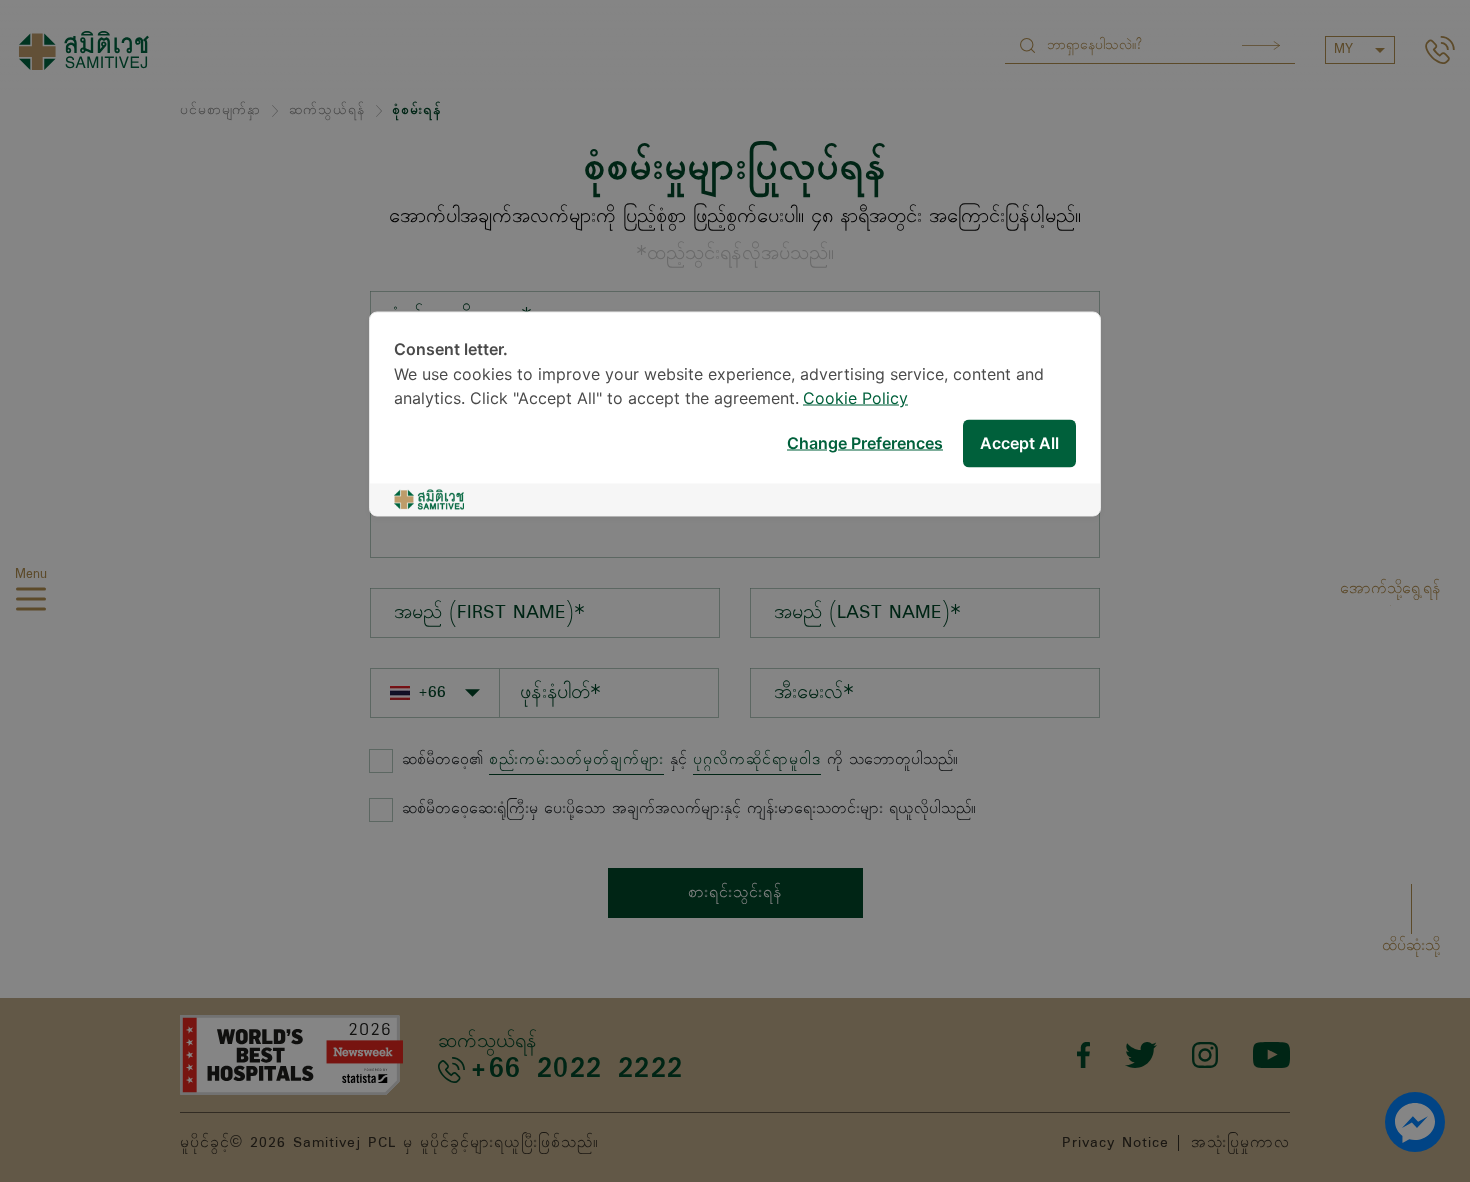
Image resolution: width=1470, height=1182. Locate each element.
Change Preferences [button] (865, 443)
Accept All (1019, 443)
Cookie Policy (855, 399)
